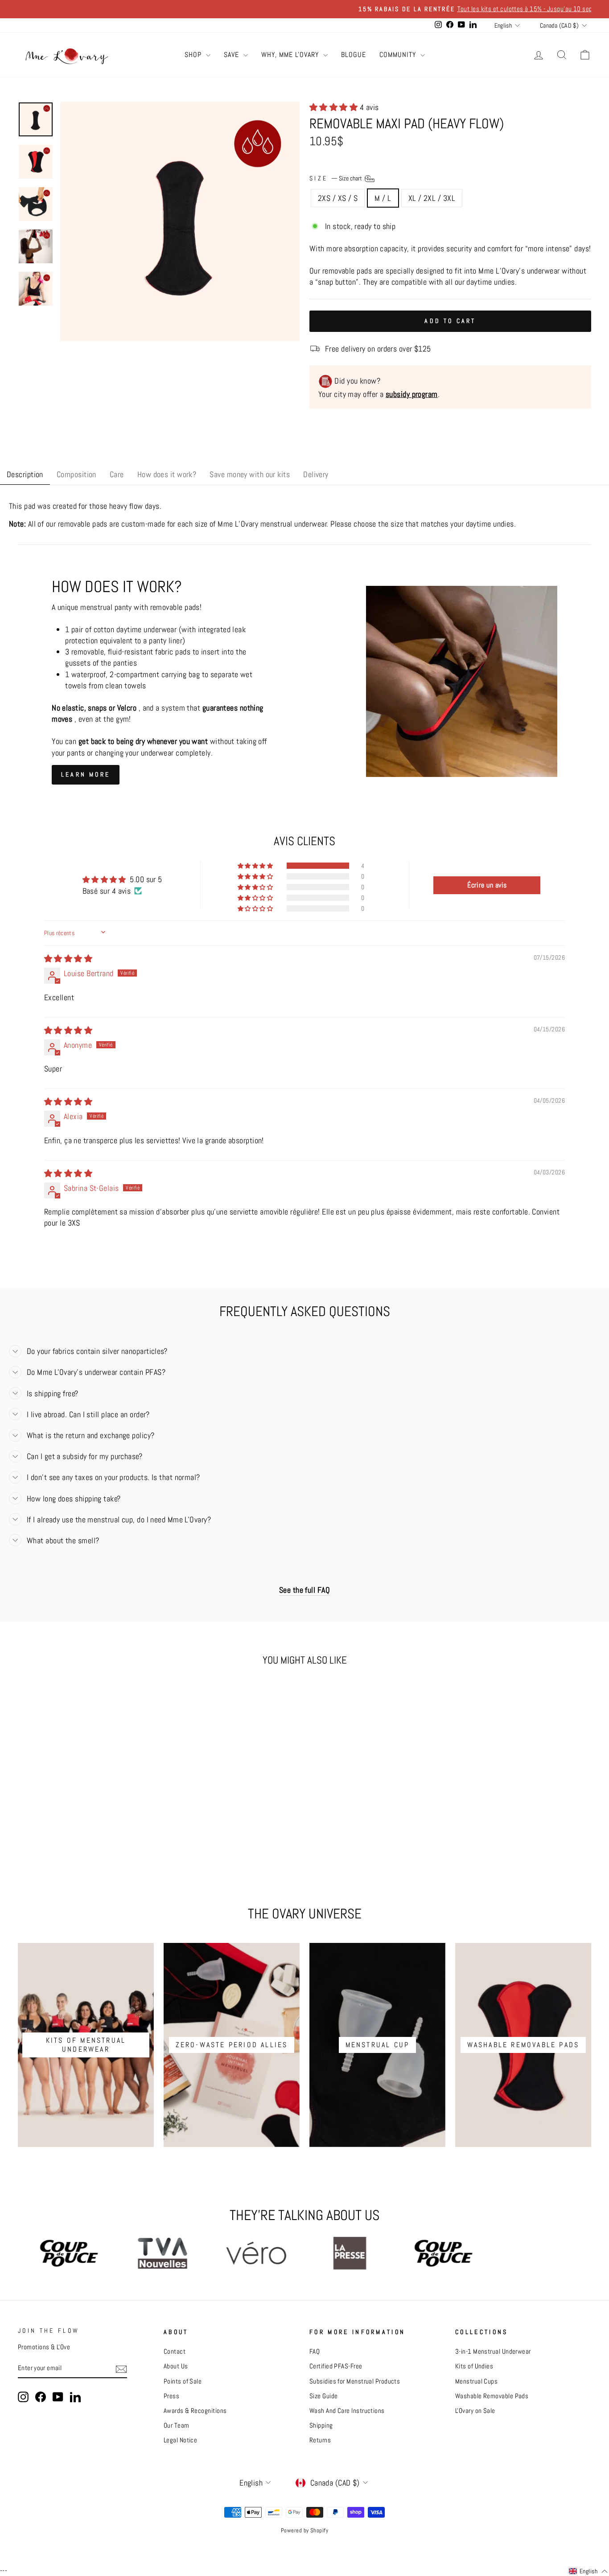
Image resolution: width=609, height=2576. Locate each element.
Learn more (86, 774)
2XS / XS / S (338, 198)
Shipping (321, 2425)
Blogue (354, 55)
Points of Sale (183, 2381)
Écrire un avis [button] (487, 885)
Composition (76, 474)
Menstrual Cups (476, 2381)
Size (336, 178)
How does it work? (167, 474)
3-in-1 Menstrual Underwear (493, 2351)
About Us (176, 2366)
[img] (68, 959)
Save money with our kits (250, 474)
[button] (335, 107)
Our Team (177, 2425)
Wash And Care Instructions (347, 2411)
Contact (175, 2351)
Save (232, 55)
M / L (383, 198)
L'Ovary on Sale (475, 2411)
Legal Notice (180, 2440)
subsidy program (412, 394)
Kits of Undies (474, 2366)
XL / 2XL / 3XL (432, 198)
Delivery (316, 474)
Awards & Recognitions (195, 2411)
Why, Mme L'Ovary (291, 55)
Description (25, 474)
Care (117, 474)
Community (399, 55)
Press (171, 2396)
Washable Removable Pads (492, 2396)
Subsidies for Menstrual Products (355, 2381)
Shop (194, 55)
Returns (320, 2440)
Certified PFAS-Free (336, 2366)
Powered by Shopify (304, 2531)
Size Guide (324, 2396)
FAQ (315, 2351)
